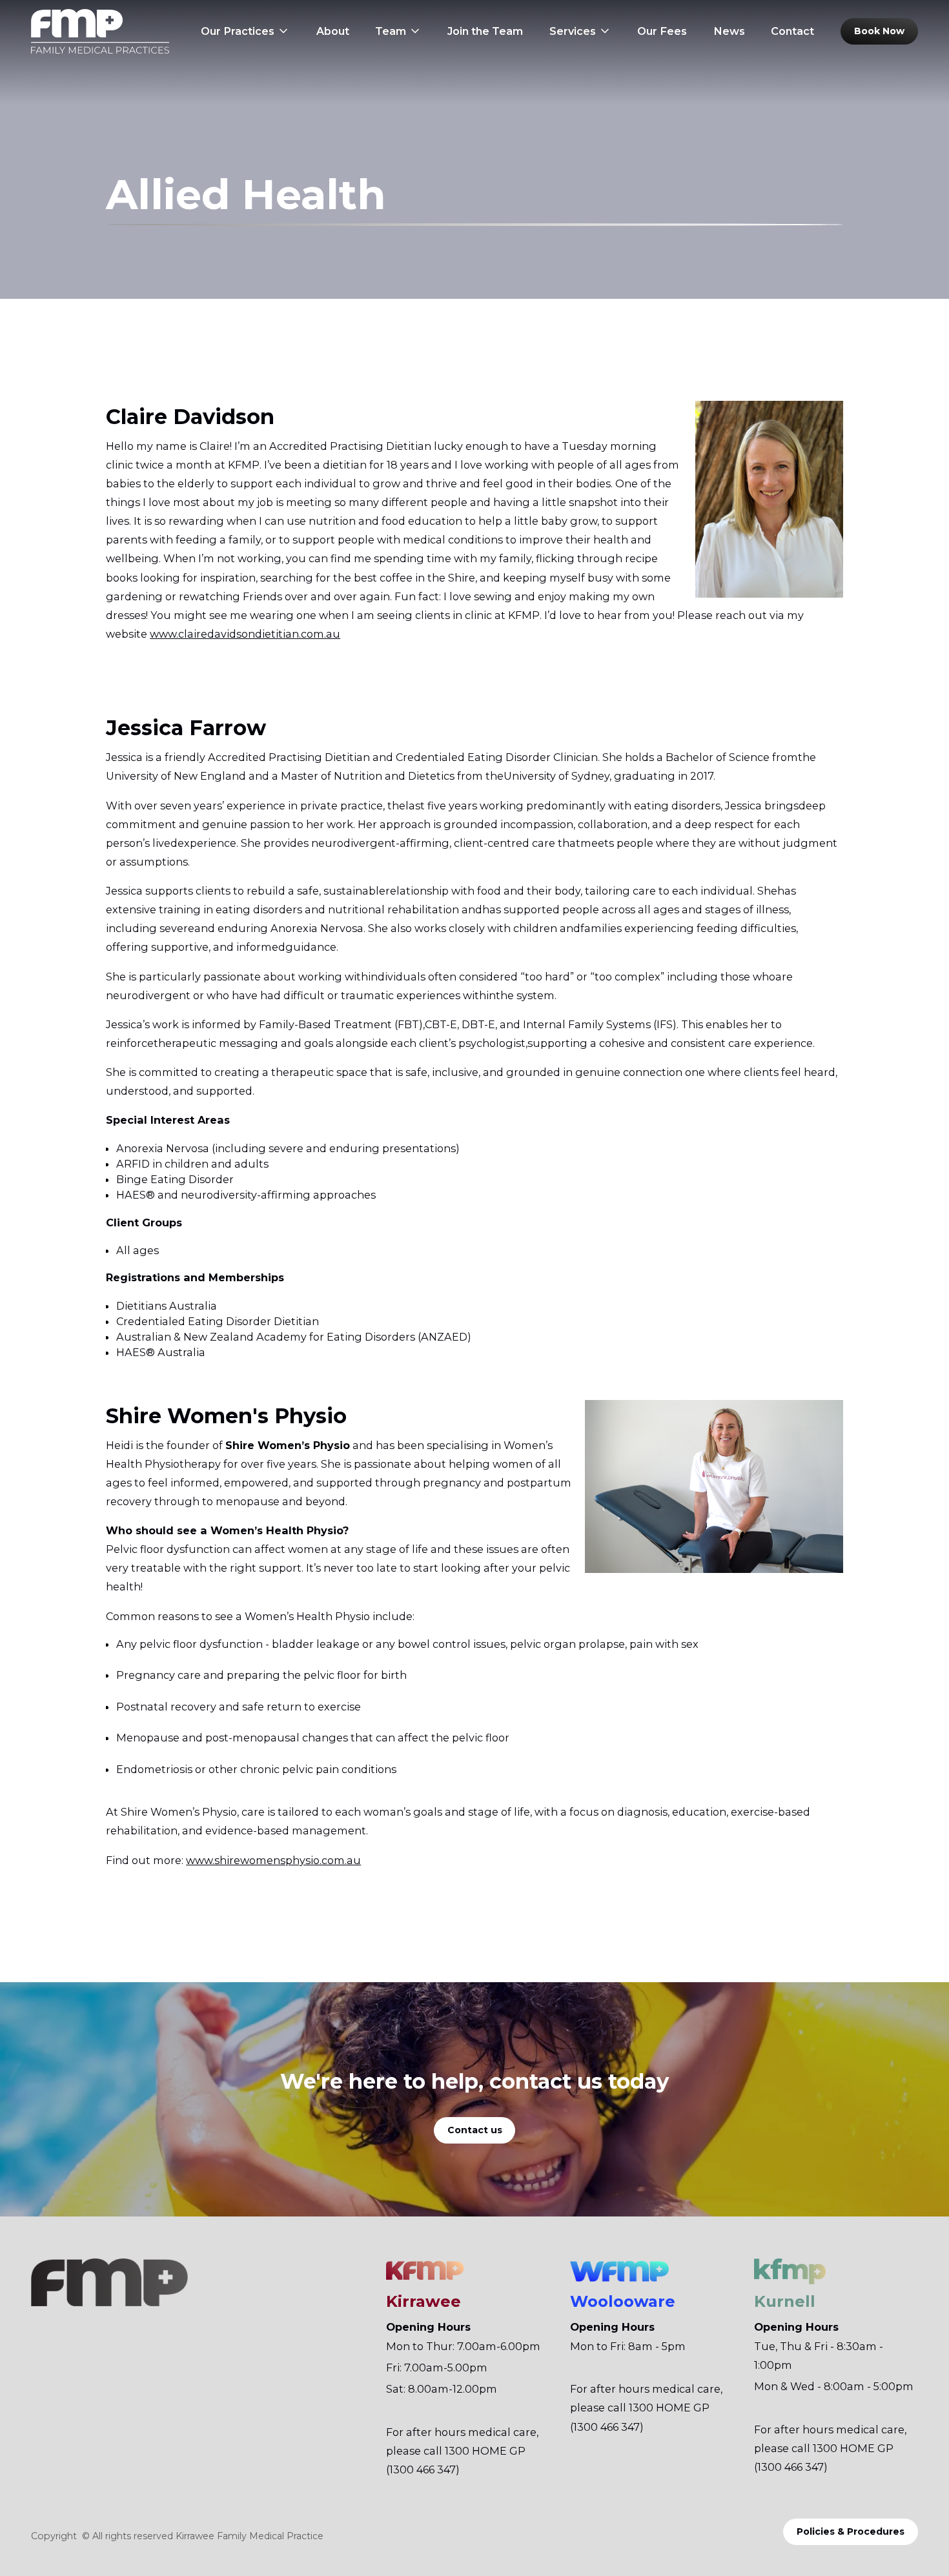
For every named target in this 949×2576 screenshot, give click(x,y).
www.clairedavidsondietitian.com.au (245, 634)
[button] (245, 31)
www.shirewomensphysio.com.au (273, 1860)
